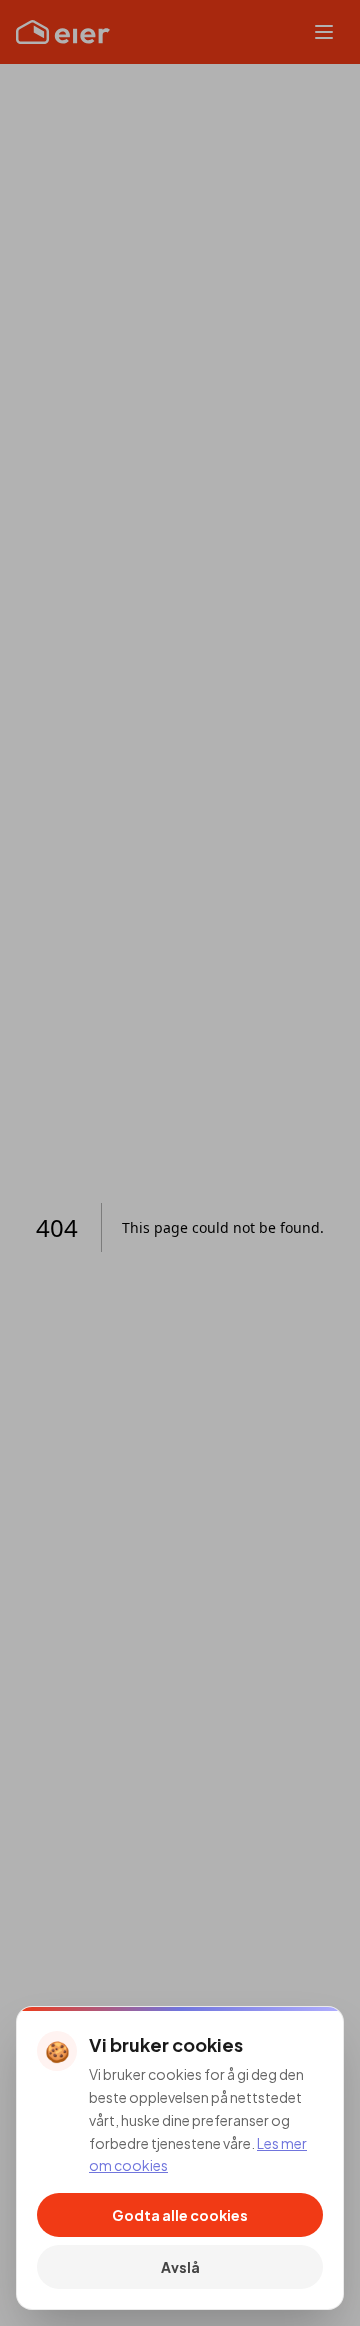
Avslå (180, 2267)
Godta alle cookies (180, 2215)
